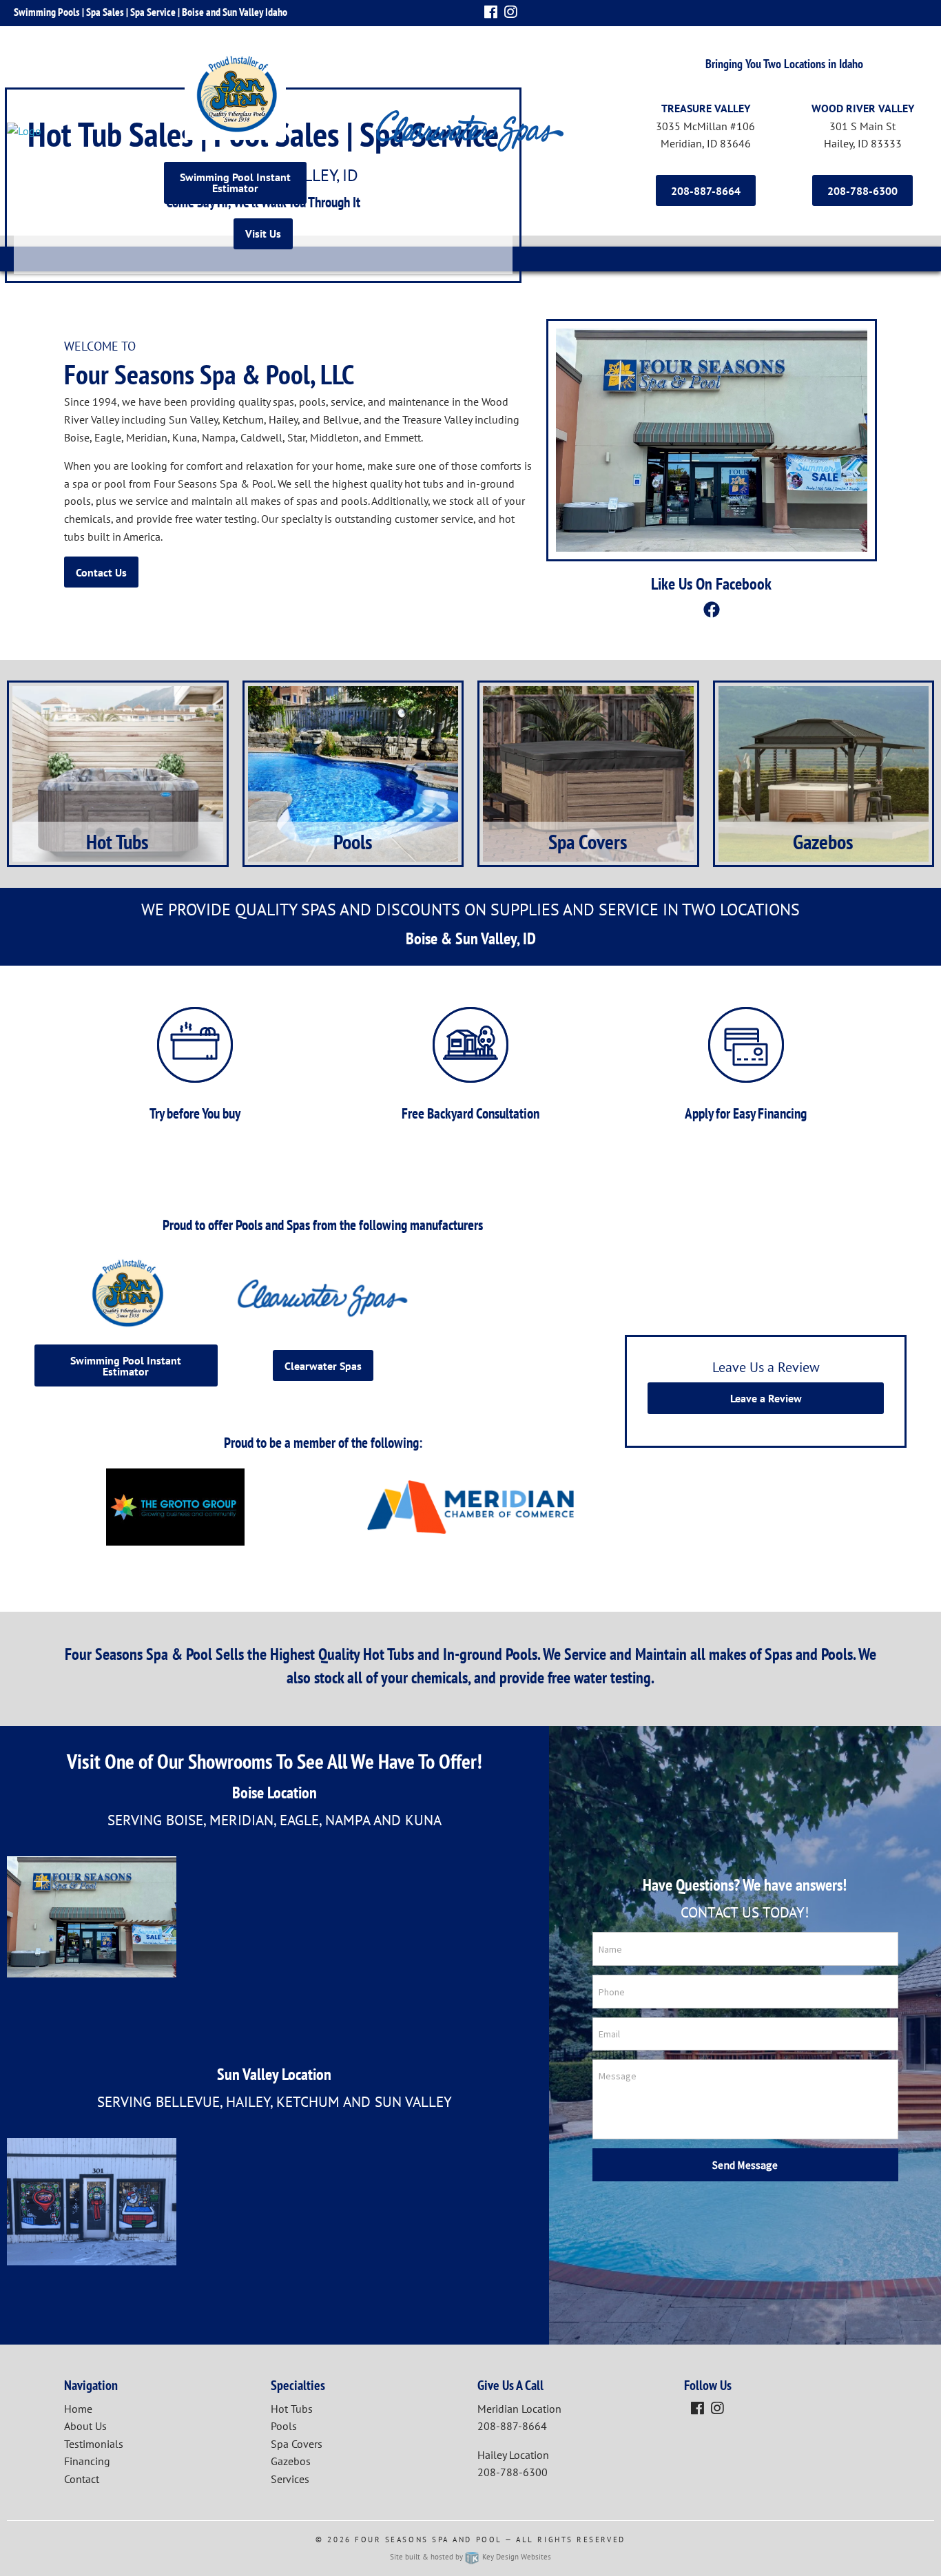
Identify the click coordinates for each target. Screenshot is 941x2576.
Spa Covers (297, 2444)
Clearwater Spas (323, 1366)
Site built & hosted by (470, 2557)
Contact (82, 2479)
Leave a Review (766, 1398)
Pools (284, 2426)
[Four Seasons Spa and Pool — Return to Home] (79, 131)
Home (78, 2409)
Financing (87, 2461)
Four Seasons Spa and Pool (428, 2539)
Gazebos (291, 2461)
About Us (85, 2426)
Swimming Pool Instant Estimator (235, 183)
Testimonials (94, 2444)
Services (290, 2479)
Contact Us (101, 572)
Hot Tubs (292, 2409)
